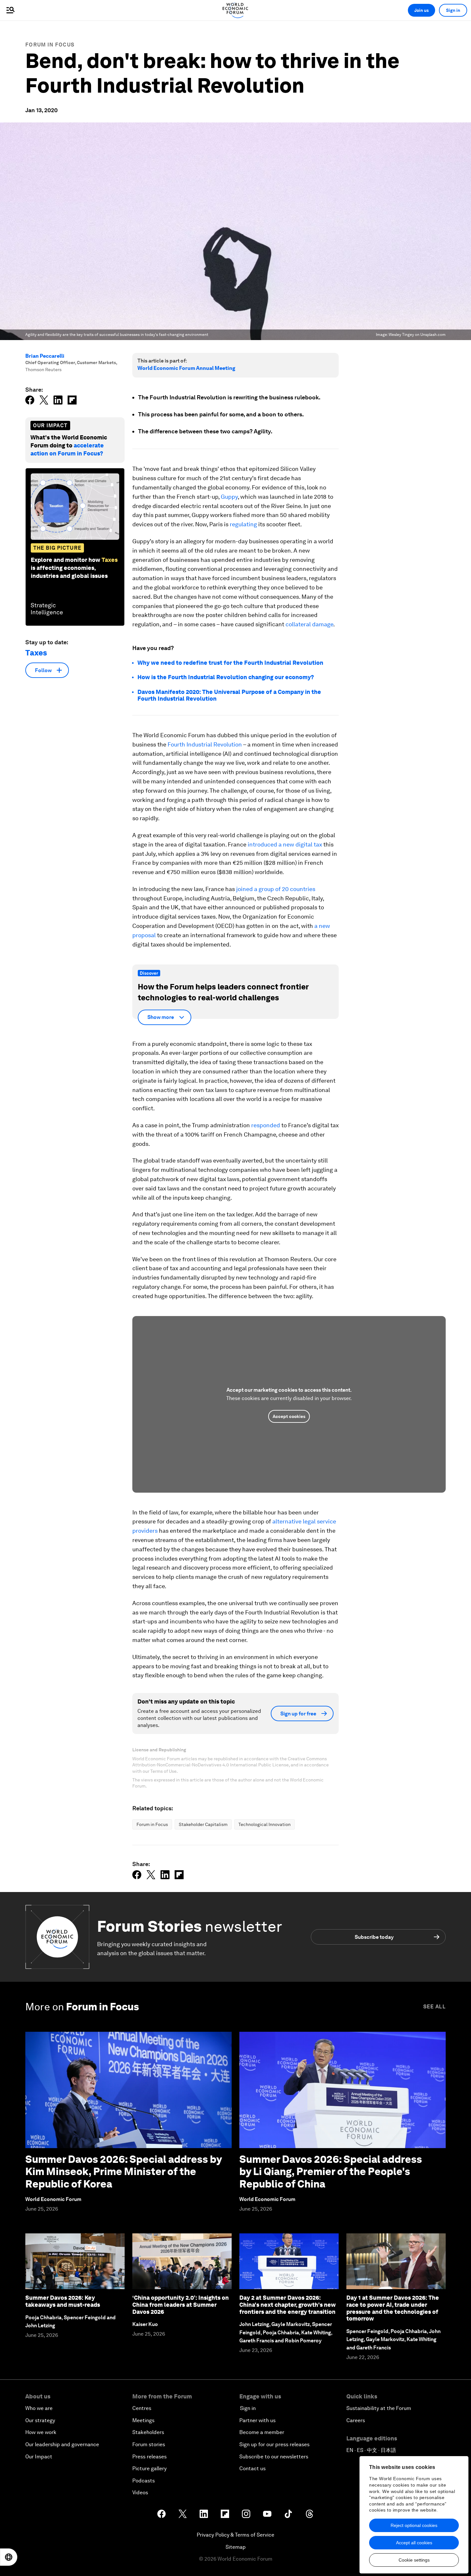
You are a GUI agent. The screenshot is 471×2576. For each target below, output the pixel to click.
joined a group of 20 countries (276, 889)
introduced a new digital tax (285, 844)
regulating (243, 524)
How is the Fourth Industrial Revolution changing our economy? (226, 677)
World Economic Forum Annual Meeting (186, 368)
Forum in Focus (50, 45)
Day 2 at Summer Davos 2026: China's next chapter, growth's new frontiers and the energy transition (288, 2305)
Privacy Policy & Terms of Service (235, 2535)
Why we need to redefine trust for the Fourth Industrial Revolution (230, 663)
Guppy (229, 497)
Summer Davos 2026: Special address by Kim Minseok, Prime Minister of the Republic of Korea (124, 2172)
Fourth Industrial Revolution (204, 744)
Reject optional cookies (414, 2525)
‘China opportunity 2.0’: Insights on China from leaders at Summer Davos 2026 (181, 2305)
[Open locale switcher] (9, 2557)
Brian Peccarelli (45, 356)
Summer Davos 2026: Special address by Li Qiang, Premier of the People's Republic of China (331, 2172)
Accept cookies (289, 1416)
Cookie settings (414, 2560)
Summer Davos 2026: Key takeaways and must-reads (63, 2301)
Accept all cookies (414, 2543)
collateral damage (309, 624)
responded (266, 1125)
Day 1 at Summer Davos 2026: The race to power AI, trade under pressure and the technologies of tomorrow (393, 2308)
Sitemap (236, 2547)
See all (434, 2007)
